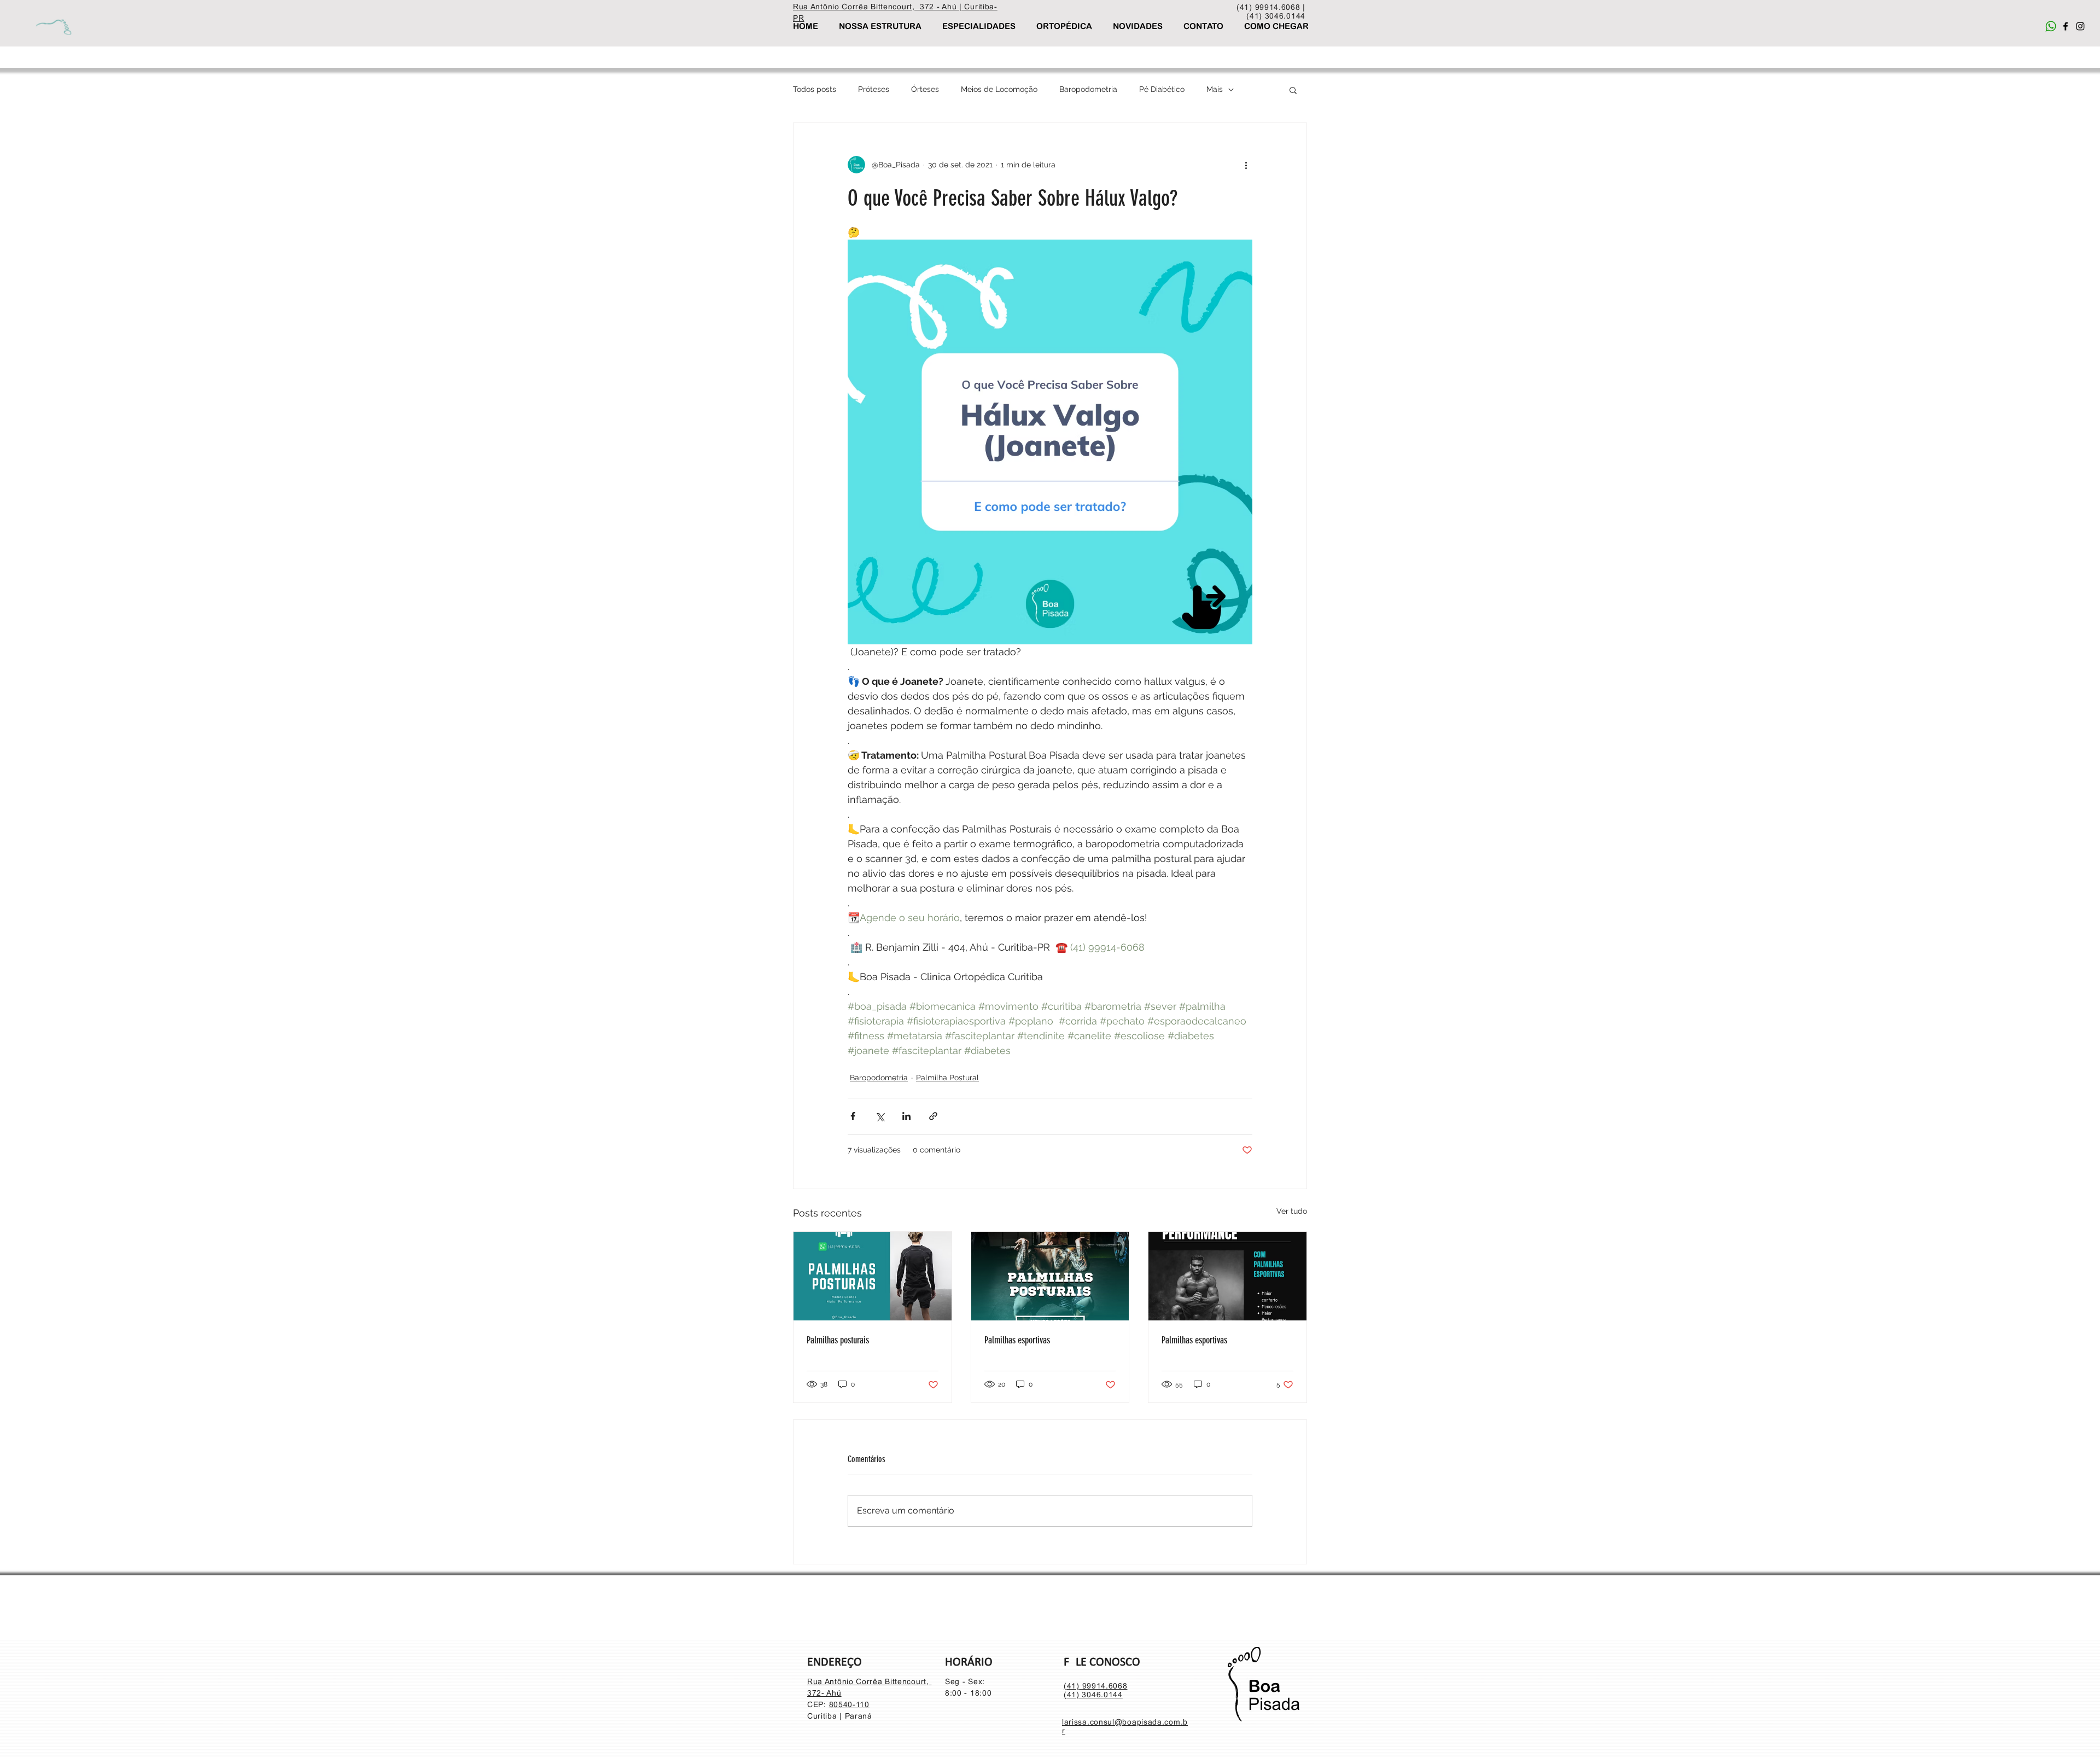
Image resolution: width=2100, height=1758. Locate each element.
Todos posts (815, 89)
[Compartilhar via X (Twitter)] (880, 1116)
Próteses (874, 89)
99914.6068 (1105, 1686)
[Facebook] (2066, 26)
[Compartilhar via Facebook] (853, 1116)
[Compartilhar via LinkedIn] (906, 1116)
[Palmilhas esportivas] (1050, 1276)
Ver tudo (1292, 1211)
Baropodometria (1088, 89)
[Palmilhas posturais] (873, 1276)
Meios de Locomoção (999, 89)
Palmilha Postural (947, 1078)
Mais (1215, 89)
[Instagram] (2080, 26)
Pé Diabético (1162, 89)
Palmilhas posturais (838, 1340)
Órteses (925, 89)
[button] (1293, 90)
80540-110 (849, 1704)
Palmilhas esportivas (1017, 1340)
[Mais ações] (1246, 165)
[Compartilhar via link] (933, 1116)
